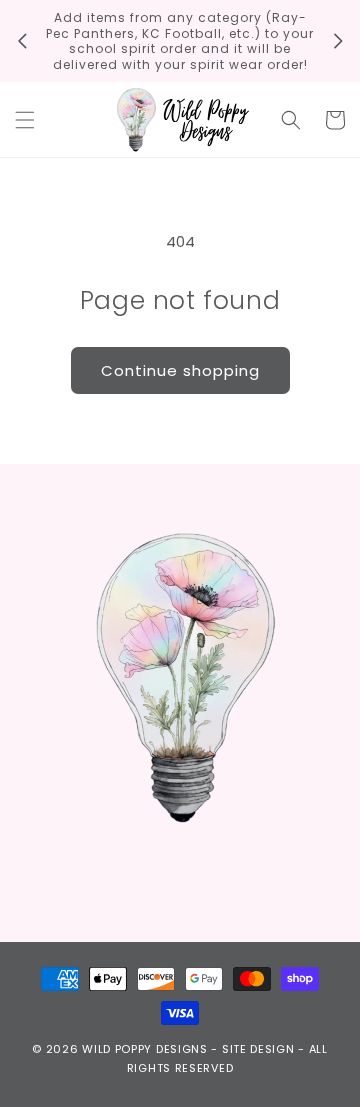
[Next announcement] (338, 41)
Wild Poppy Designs (145, 1049)
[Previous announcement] (22, 41)
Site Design (258, 1049)
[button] (25, 120)
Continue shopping (180, 370)
